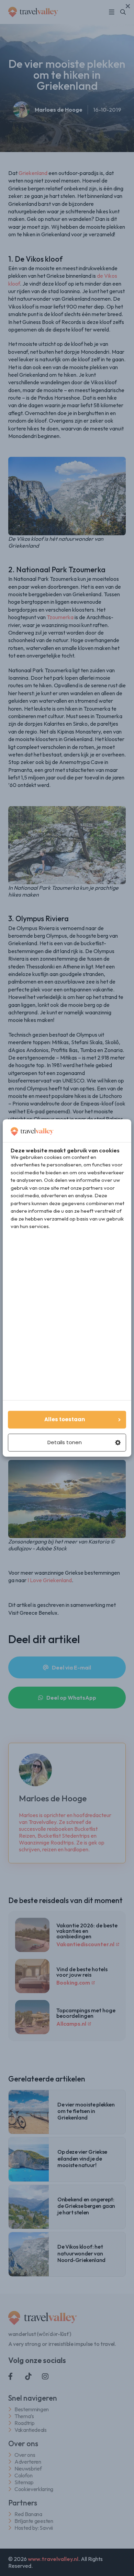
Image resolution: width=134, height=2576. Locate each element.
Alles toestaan (65, 1420)
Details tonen (65, 1443)
